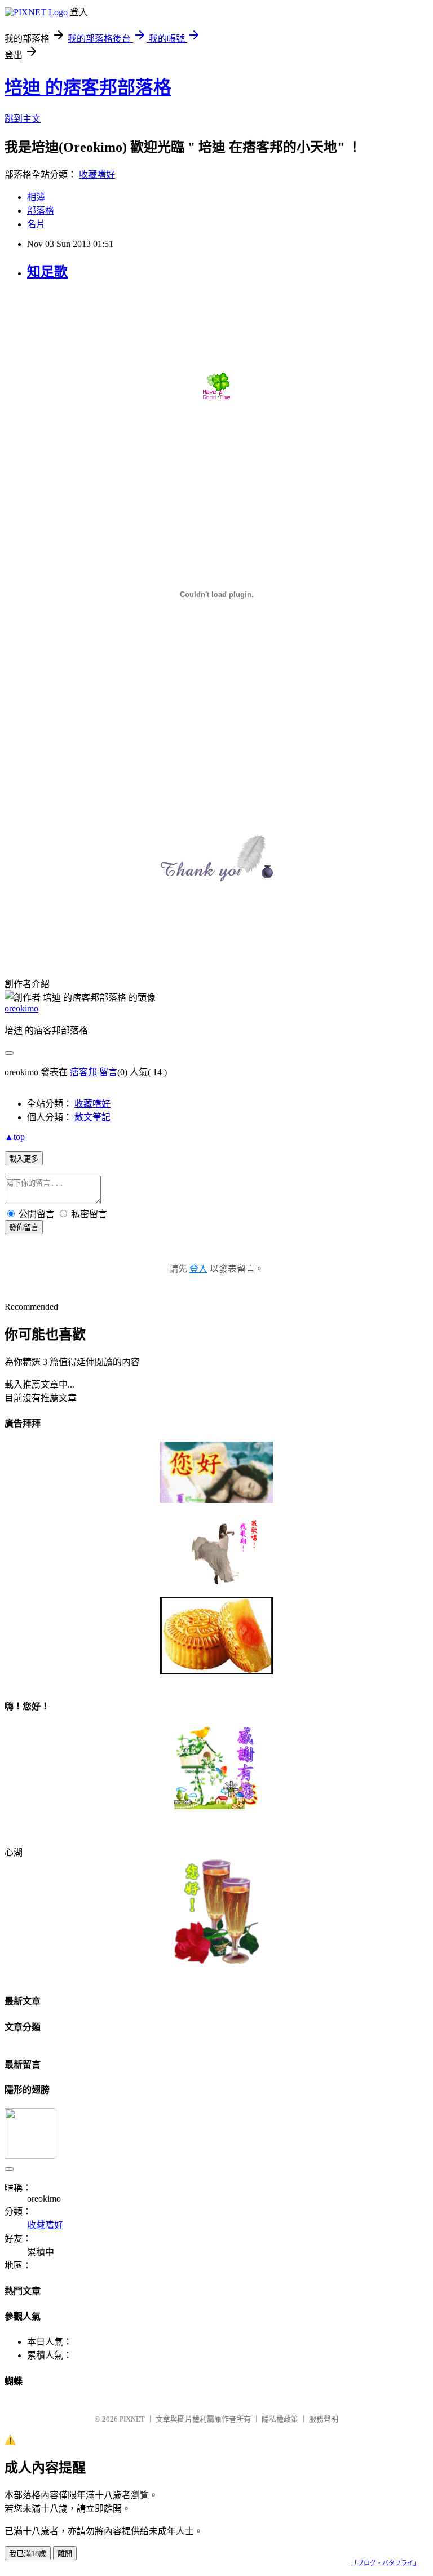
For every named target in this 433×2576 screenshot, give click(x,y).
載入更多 (24, 1159)
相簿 (36, 197)
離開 (65, 2554)
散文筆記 (92, 1117)
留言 (108, 1072)
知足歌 (47, 272)
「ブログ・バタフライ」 (385, 2563)
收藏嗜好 (97, 174)
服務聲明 (324, 2419)
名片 (36, 224)
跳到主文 (23, 119)
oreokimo (21, 1008)
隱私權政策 (280, 2419)
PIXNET (132, 2419)
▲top (15, 1137)
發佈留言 (24, 1228)
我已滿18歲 (28, 2554)
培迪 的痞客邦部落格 (88, 87)
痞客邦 (83, 1072)
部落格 (41, 211)
